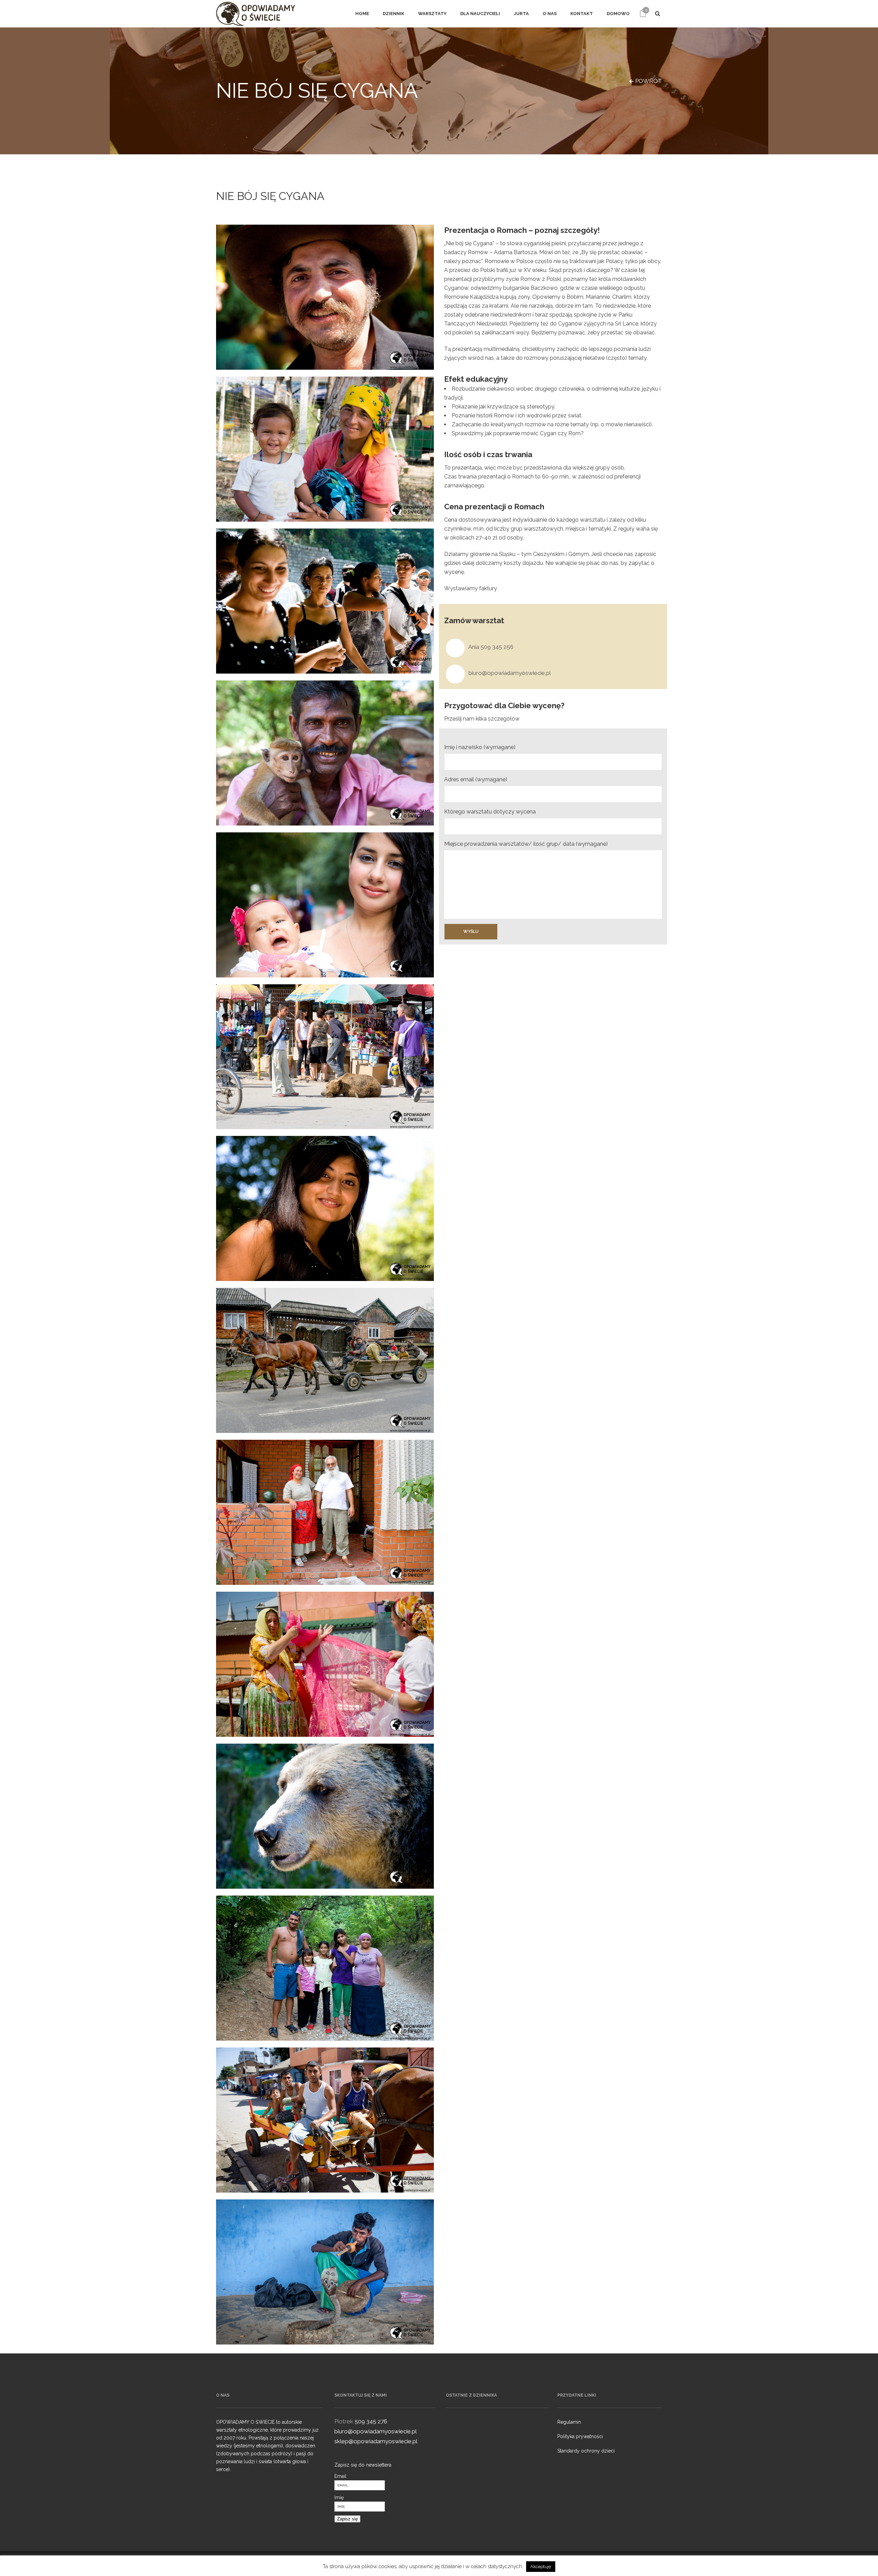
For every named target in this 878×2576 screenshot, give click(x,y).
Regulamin (569, 2422)
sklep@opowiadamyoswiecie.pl (376, 2441)
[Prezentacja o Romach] (325, 1208)
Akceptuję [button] (541, 2567)
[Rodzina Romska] (325, 1968)
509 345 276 (371, 2421)
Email (340, 2476)
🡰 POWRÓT (645, 81)
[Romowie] (325, 449)
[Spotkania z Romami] (325, 753)
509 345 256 (497, 647)
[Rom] (325, 297)
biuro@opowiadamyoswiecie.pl (510, 673)
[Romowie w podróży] (325, 1360)
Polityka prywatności (580, 2436)
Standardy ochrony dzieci (586, 2451)
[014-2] (325, 1512)
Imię (339, 2497)
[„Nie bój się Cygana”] (325, 1664)
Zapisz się (347, 2519)
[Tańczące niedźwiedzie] (325, 1816)
